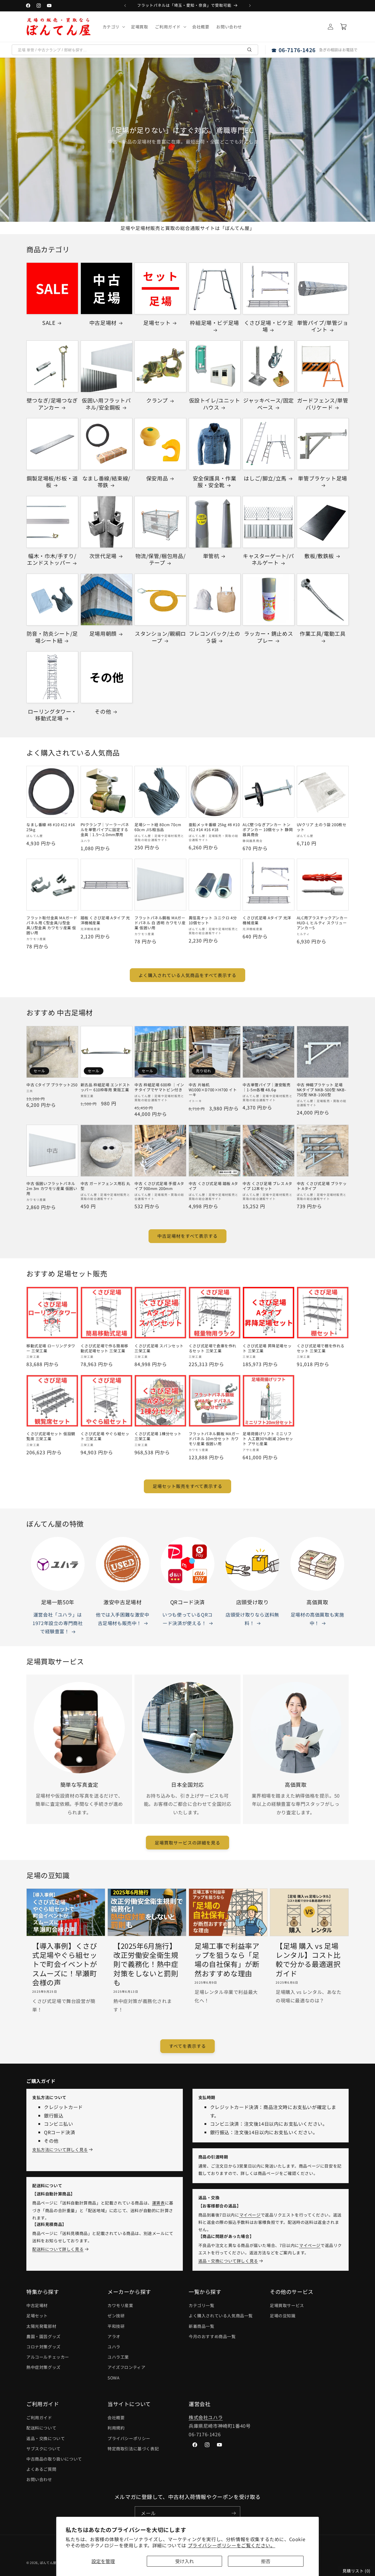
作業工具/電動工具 (323, 634)
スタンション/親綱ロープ (160, 637)
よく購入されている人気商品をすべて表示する (187, 975)
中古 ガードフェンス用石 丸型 (105, 1186)
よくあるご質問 (41, 2469)
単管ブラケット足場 (322, 478)
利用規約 (116, 2428)
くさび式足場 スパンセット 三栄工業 (159, 1348)
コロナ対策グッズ (44, 2347)
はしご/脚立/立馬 (265, 478)
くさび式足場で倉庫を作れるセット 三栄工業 (213, 1348)
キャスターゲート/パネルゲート (269, 559)
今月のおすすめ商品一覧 (212, 2336)
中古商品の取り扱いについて (54, 2459)
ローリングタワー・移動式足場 (52, 715)
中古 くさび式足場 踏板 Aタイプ (213, 1186)
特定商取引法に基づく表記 (133, 2449)
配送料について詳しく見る (58, 2249)
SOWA (114, 2378)
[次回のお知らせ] (250, 6)
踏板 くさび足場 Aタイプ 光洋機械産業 (105, 920)
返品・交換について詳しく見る (228, 2261)
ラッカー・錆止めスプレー (269, 637)
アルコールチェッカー (48, 2357)
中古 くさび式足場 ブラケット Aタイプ (322, 1186)
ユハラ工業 (118, 2357)
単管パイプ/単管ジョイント (323, 326)
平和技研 (116, 2326)
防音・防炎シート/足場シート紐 (52, 637)
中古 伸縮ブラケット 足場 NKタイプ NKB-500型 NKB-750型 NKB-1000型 (322, 1090)
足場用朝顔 (103, 634)
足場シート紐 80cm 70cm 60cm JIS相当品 (158, 827)
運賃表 (158, 2203)
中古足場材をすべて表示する (187, 1236)
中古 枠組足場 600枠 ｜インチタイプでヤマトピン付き (159, 1087)
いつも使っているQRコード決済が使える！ (187, 1619)
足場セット (157, 323)
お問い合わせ (39, 2479)
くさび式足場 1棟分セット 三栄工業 (158, 1436)
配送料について (41, 2428)
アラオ (114, 2336)
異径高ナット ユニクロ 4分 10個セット (213, 920)
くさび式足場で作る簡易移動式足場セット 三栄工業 (104, 1348)
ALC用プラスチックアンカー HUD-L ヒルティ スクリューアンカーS (322, 923)
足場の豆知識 (283, 2316)
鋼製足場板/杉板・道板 (52, 482)
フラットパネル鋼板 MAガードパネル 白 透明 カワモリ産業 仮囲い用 (160, 923)
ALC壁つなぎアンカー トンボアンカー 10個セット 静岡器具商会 (268, 830)
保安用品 (157, 478)
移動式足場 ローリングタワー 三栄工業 (51, 1348)
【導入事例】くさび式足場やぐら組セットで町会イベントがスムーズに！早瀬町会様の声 (65, 1964)
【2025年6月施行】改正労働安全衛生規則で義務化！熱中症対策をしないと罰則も (146, 1964)
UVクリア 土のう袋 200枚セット (322, 827)
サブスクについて (44, 2449)
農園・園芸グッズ (44, 2336)
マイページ (250, 2215)
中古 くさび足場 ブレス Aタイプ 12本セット (267, 1186)
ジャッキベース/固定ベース (269, 404)
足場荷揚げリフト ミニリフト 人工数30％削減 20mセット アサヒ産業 (268, 1439)
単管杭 (211, 556)
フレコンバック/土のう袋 (215, 637)
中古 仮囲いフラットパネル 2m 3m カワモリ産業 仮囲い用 (52, 1189)
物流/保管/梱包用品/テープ (161, 559)
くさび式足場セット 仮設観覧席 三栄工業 (51, 1436)
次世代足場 (103, 556)
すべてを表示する (187, 2046)
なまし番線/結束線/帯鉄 (106, 482)
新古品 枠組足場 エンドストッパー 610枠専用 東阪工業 (105, 1087)
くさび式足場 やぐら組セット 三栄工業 (105, 1436)
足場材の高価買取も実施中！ (317, 1619)
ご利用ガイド (39, 2418)
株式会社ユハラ (206, 2417)
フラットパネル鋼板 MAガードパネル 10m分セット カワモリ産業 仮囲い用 (214, 1439)
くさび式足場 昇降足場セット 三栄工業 (267, 1348)
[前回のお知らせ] (125, 6)
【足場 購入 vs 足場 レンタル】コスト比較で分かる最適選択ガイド (308, 1959)
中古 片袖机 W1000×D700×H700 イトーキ (213, 1090)
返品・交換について (46, 2438)
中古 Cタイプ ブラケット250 (52, 1085)
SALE (49, 323)
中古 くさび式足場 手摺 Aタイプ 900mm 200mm (159, 1186)
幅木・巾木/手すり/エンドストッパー (52, 559)
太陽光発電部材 (41, 2326)
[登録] (233, 2513)
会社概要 (116, 2418)
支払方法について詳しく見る (60, 2149)
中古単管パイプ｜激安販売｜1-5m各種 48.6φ (266, 1087)
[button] (113, 27)
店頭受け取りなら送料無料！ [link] (252, 1619)
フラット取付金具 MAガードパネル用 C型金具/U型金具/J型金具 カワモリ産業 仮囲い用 (52, 925)
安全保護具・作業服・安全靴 (215, 482)
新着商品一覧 (202, 2326)
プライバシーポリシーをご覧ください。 (232, 2545)
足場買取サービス (287, 2305)
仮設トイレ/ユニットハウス (215, 404)
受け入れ (185, 2561)
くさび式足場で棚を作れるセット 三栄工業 (321, 1348)
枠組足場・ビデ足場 (214, 323)
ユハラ (114, 2347)
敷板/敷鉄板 (319, 556)
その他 (103, 711)
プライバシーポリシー (129, 2438)
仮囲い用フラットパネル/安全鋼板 (106, 404)
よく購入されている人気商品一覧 (221, 2316)
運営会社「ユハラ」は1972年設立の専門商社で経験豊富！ (58, 1623)
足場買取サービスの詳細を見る (187, 1843)
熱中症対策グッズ (44, 2367)
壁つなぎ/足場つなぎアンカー (52, 404)
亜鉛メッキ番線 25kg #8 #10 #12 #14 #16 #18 (214, 827)
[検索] (250, 50)
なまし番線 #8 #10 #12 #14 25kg (51, 827)
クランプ (157, 400)
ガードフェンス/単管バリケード (323, 404)
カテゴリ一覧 (202, 2305)
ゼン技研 (116, 2316)
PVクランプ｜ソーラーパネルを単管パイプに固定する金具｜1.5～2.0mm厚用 (105, 830)
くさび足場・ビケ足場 (269, 326)
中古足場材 (103, 323)
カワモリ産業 (120, 2305)
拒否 (266, 2561)
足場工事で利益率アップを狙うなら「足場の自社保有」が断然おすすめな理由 (227, 1959)
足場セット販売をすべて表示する (187, 1486)
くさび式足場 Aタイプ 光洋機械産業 (267, 920)
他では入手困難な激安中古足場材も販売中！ (123, 1619)
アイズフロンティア (126, 2367)
